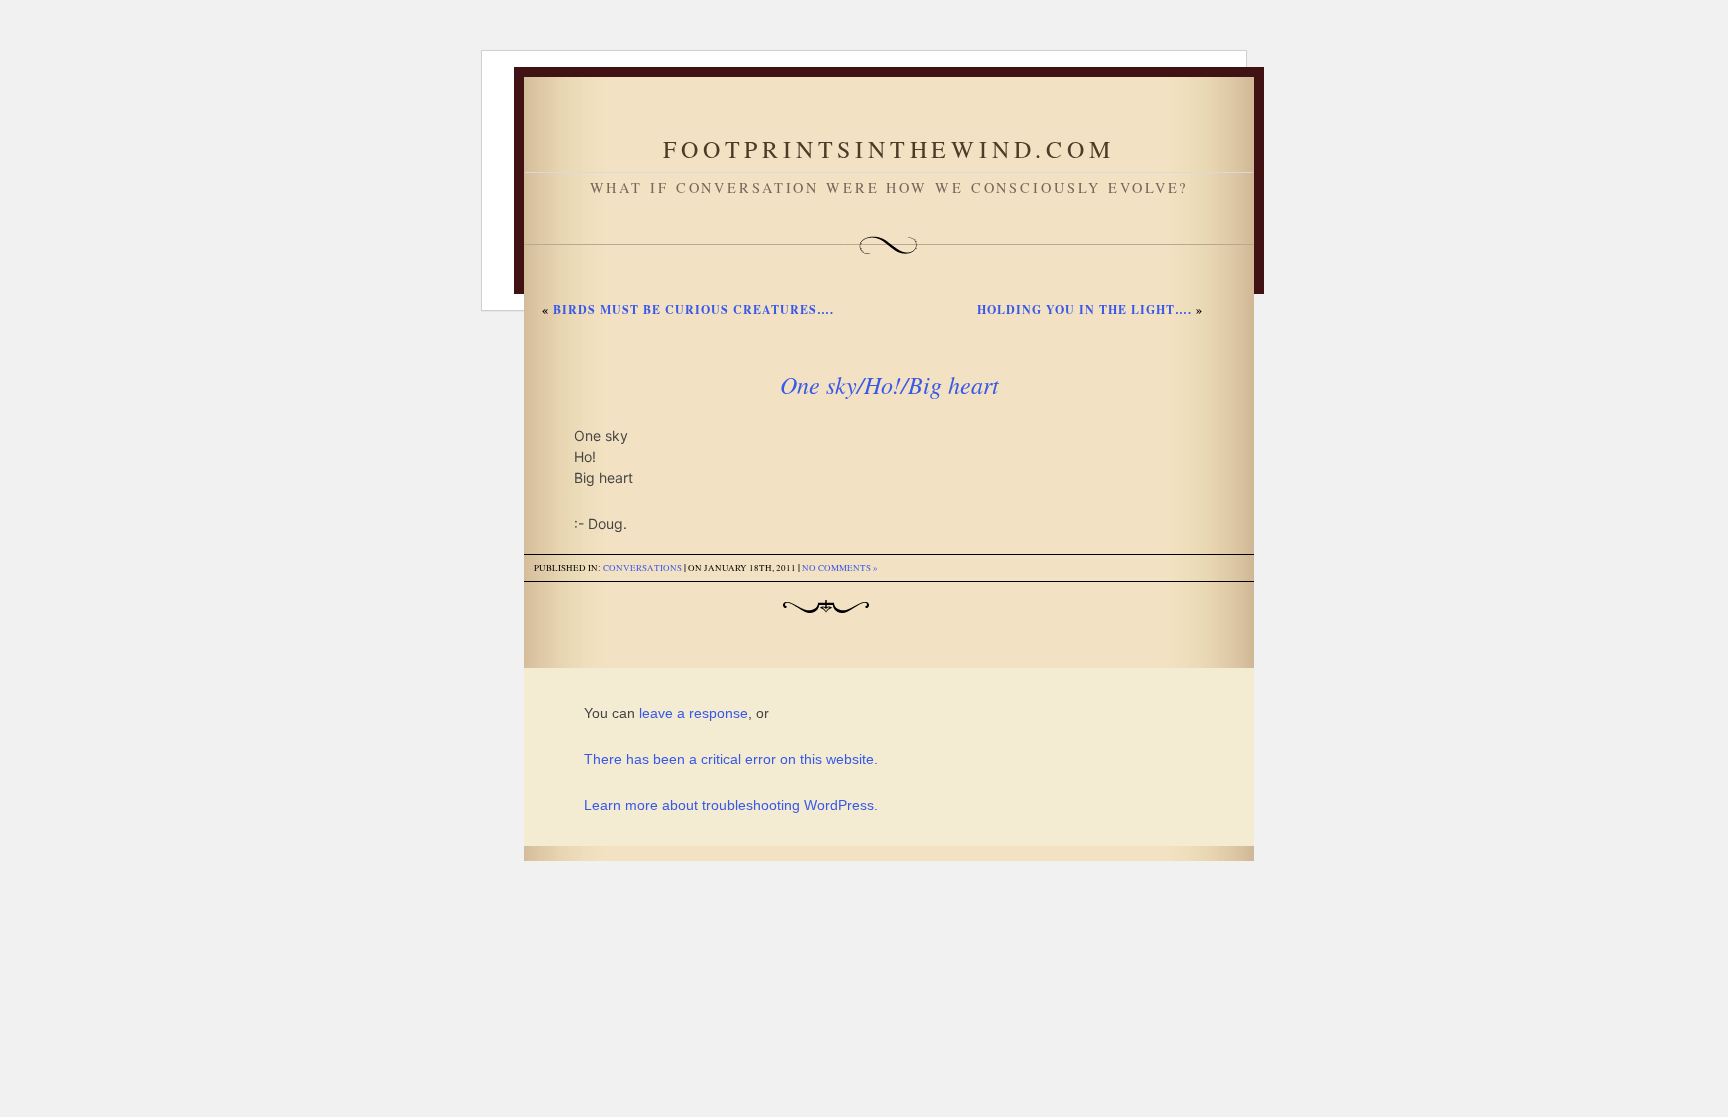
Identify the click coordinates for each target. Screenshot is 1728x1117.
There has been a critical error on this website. (731, 759)
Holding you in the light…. (1084, 309)
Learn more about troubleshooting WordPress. (731, 805)
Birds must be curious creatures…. (693, 309)
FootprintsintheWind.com (888, 149)
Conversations (642, 568)
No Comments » (840, 568)
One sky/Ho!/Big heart (889, 384)
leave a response (693, 713)
